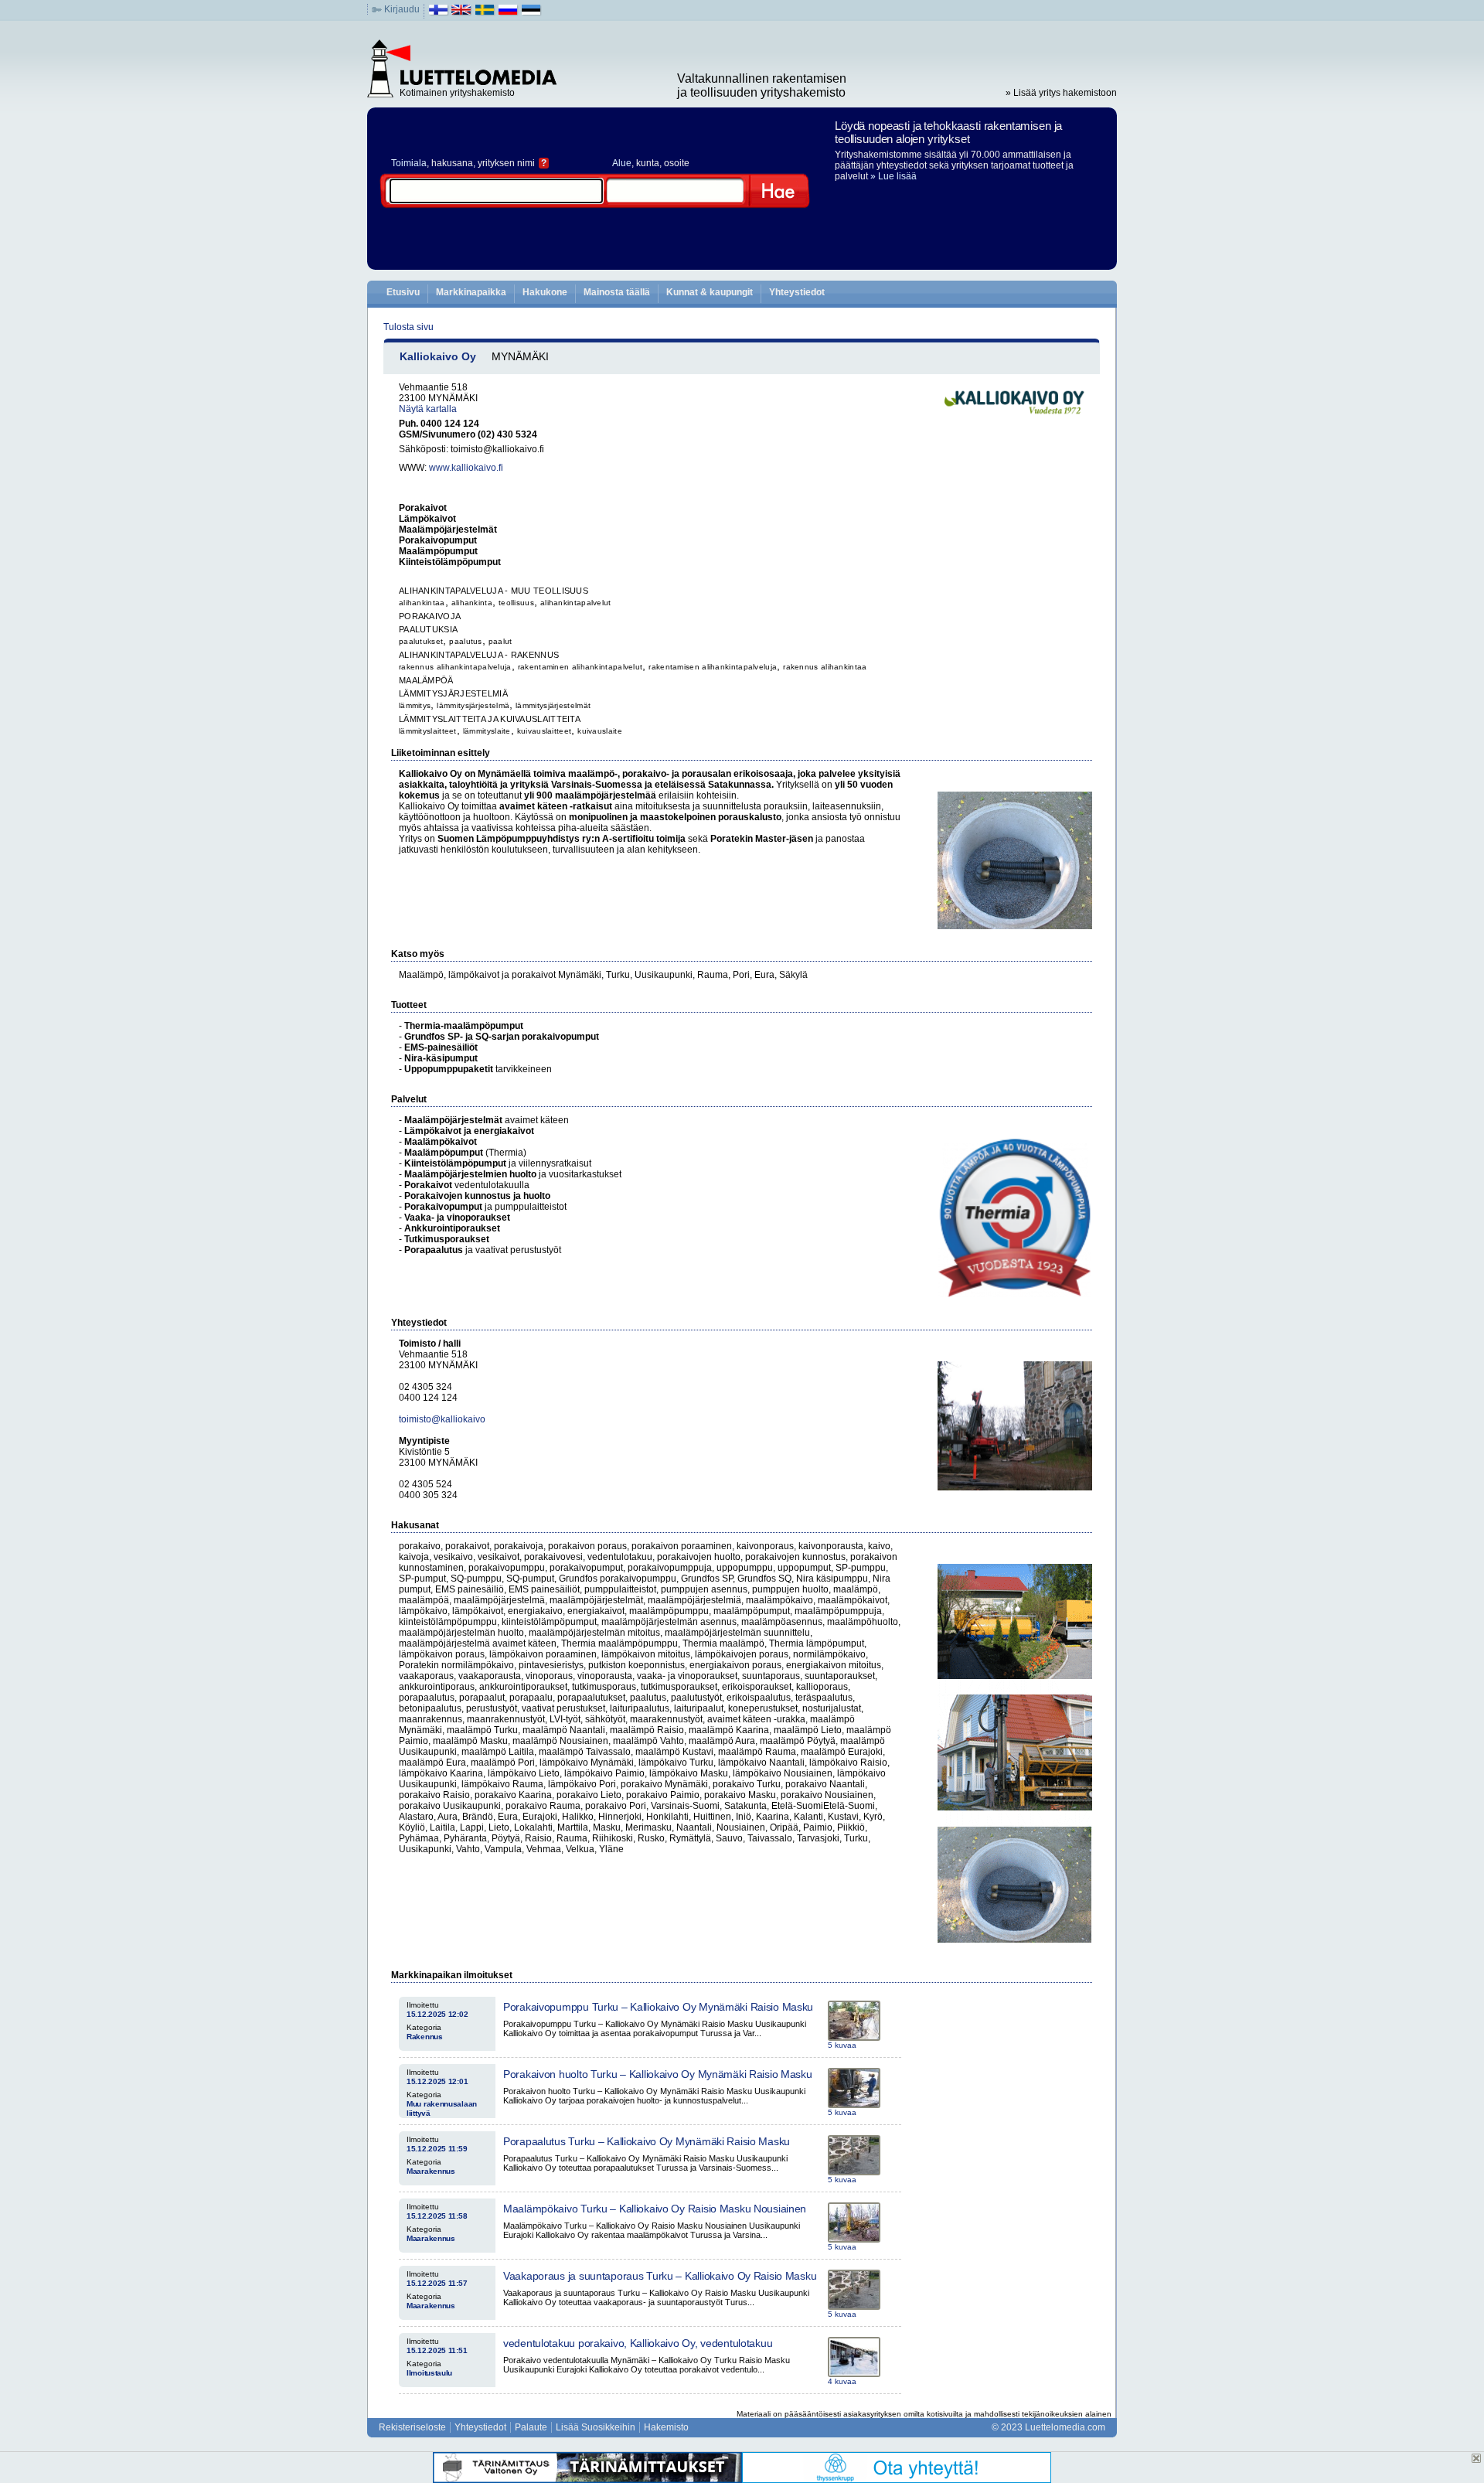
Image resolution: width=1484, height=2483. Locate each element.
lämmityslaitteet (428, 731)
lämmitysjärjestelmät (553, 705)
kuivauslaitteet (545, 731)
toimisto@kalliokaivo (442, 1419)
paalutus (465, 641)
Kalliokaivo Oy (438, 356)
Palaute (531, 2427)
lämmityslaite (487, 731)
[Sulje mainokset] (1476, 2458)
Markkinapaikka (471, 292)
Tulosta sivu (408, 327)
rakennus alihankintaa (825, 667)
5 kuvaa (842, 2045)
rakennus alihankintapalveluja (455, 667)
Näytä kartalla (428, 409)
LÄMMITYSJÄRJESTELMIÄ (453, 693)
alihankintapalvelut (576, 603)
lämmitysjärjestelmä (473, 705)
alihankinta (472, 603)
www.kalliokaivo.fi (466, 468)
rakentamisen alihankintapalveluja (713, 667)
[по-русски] (508, 13)
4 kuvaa (842, 2381)
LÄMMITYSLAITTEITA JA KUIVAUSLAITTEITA (490, 719)
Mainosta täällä (617, 292)
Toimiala (409, 163)
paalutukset (421, 641)
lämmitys (415, 705)
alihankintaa (422, 603)
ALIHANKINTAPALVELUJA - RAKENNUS (479, 655)
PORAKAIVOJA (430, 616)
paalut (500, 641)
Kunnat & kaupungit (710, 292)
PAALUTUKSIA (428, 629)
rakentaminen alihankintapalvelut (580, 667)
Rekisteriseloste (412, 2427)
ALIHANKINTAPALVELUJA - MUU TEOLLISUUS (494, 591)
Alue (622, 163)
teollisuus (516, 603)
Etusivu (403, 292)
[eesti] (531, 13)
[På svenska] (485, 13)
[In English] (462, 13)
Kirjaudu (402, 9)
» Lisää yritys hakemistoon (1061, 93)
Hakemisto (666, 2427)
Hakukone (545, 292)
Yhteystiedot (797, 292)
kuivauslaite (600, 731)
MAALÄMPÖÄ (426, 680)
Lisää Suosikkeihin (596, 2427)
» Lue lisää (893, 176)
